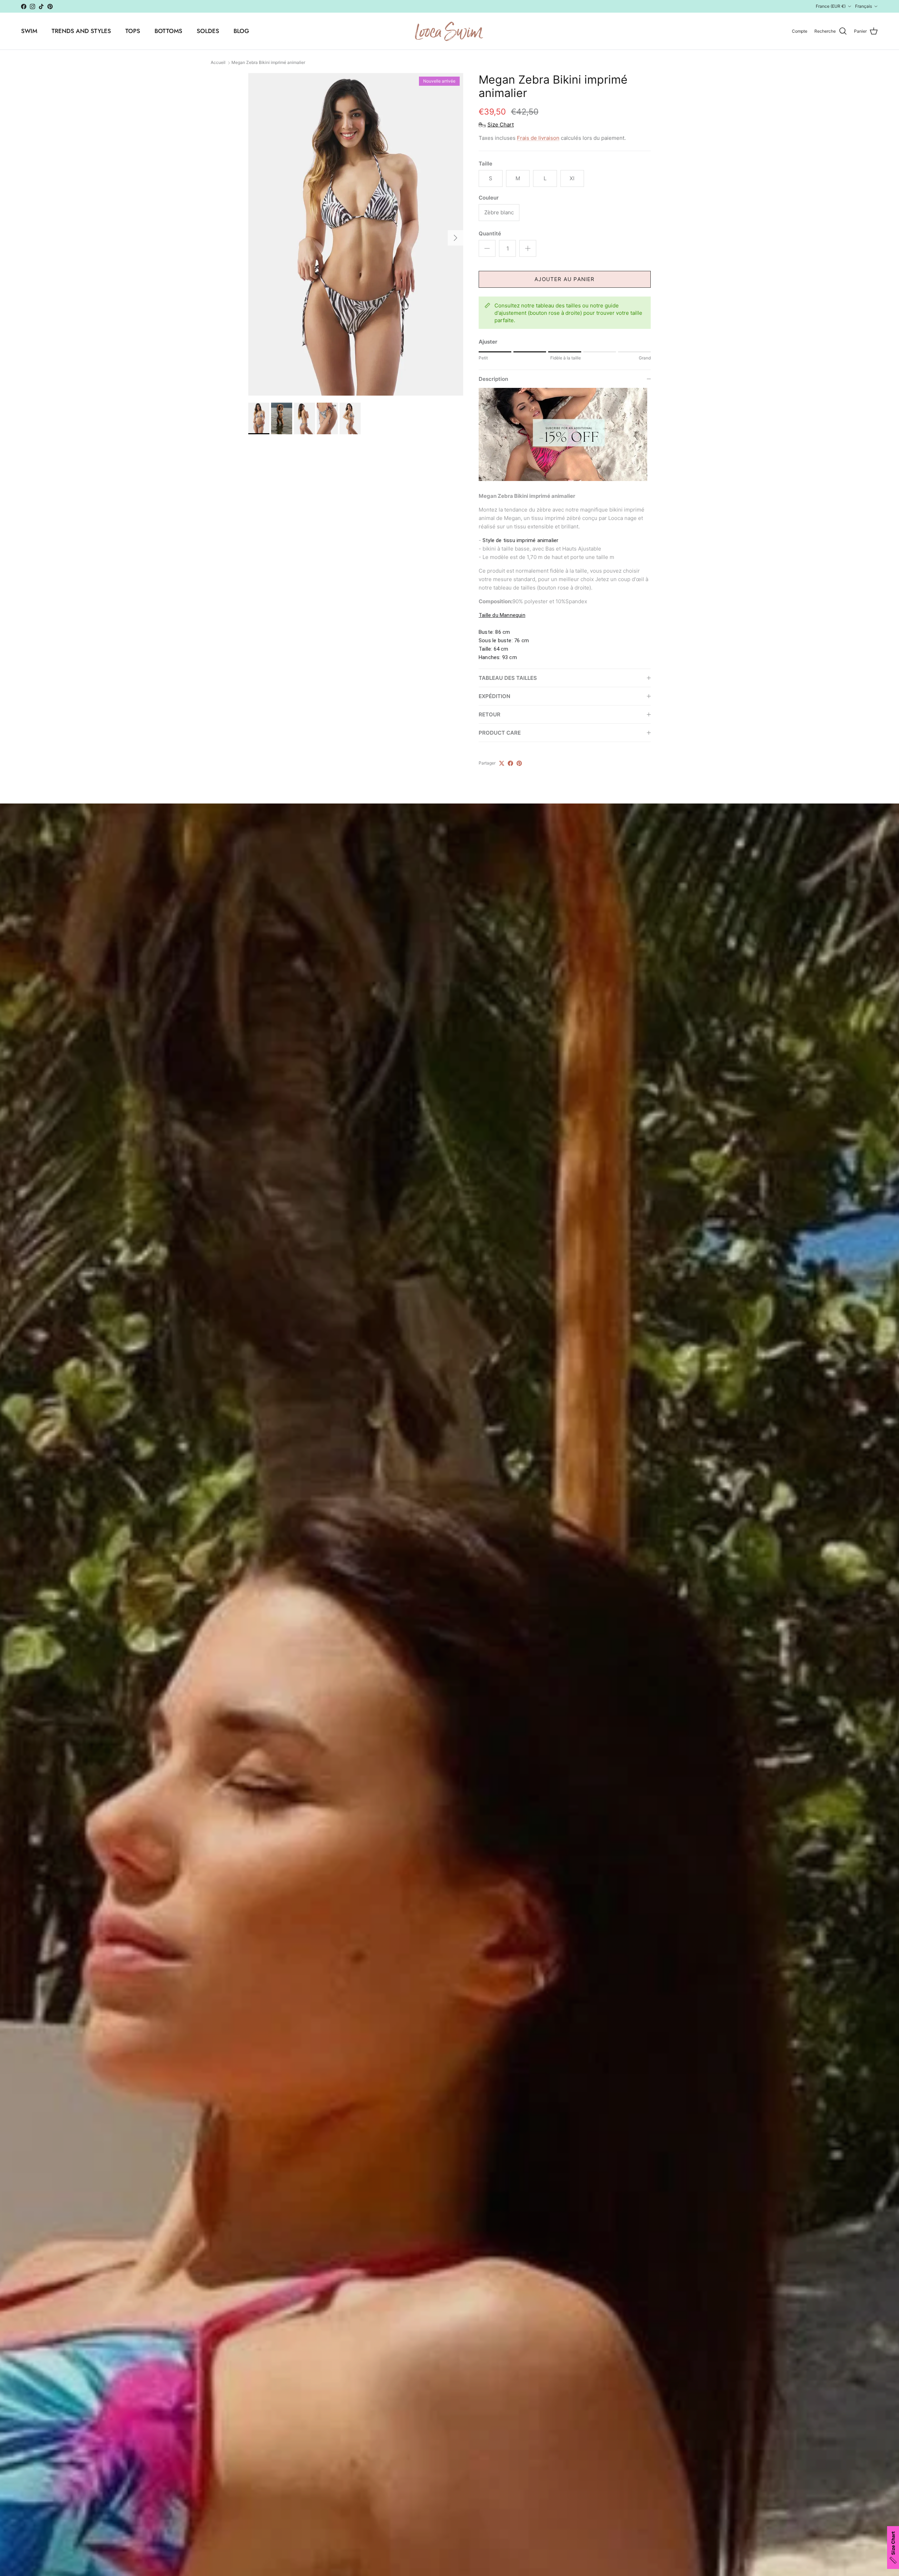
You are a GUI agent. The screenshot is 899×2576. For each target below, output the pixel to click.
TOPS (133, 31)
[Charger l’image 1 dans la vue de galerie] (356, 234)
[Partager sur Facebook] (510, 763)
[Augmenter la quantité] (528, 248)
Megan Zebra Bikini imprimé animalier (268, 63)
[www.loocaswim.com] (449, 31)
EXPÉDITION (494, 696)
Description (493, 379)
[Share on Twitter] (502, 763)
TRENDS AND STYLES (81, 31)
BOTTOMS (168, 31)
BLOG (241, 31)
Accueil (218, 63)
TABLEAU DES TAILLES (508, 678)
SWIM (29, 31)
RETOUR (490, 714)
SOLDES (208, 31)
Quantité (490, 233)
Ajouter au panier (565, 279)
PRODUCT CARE (500, 733)
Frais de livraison (538, 138)
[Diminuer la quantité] (487, 248)
